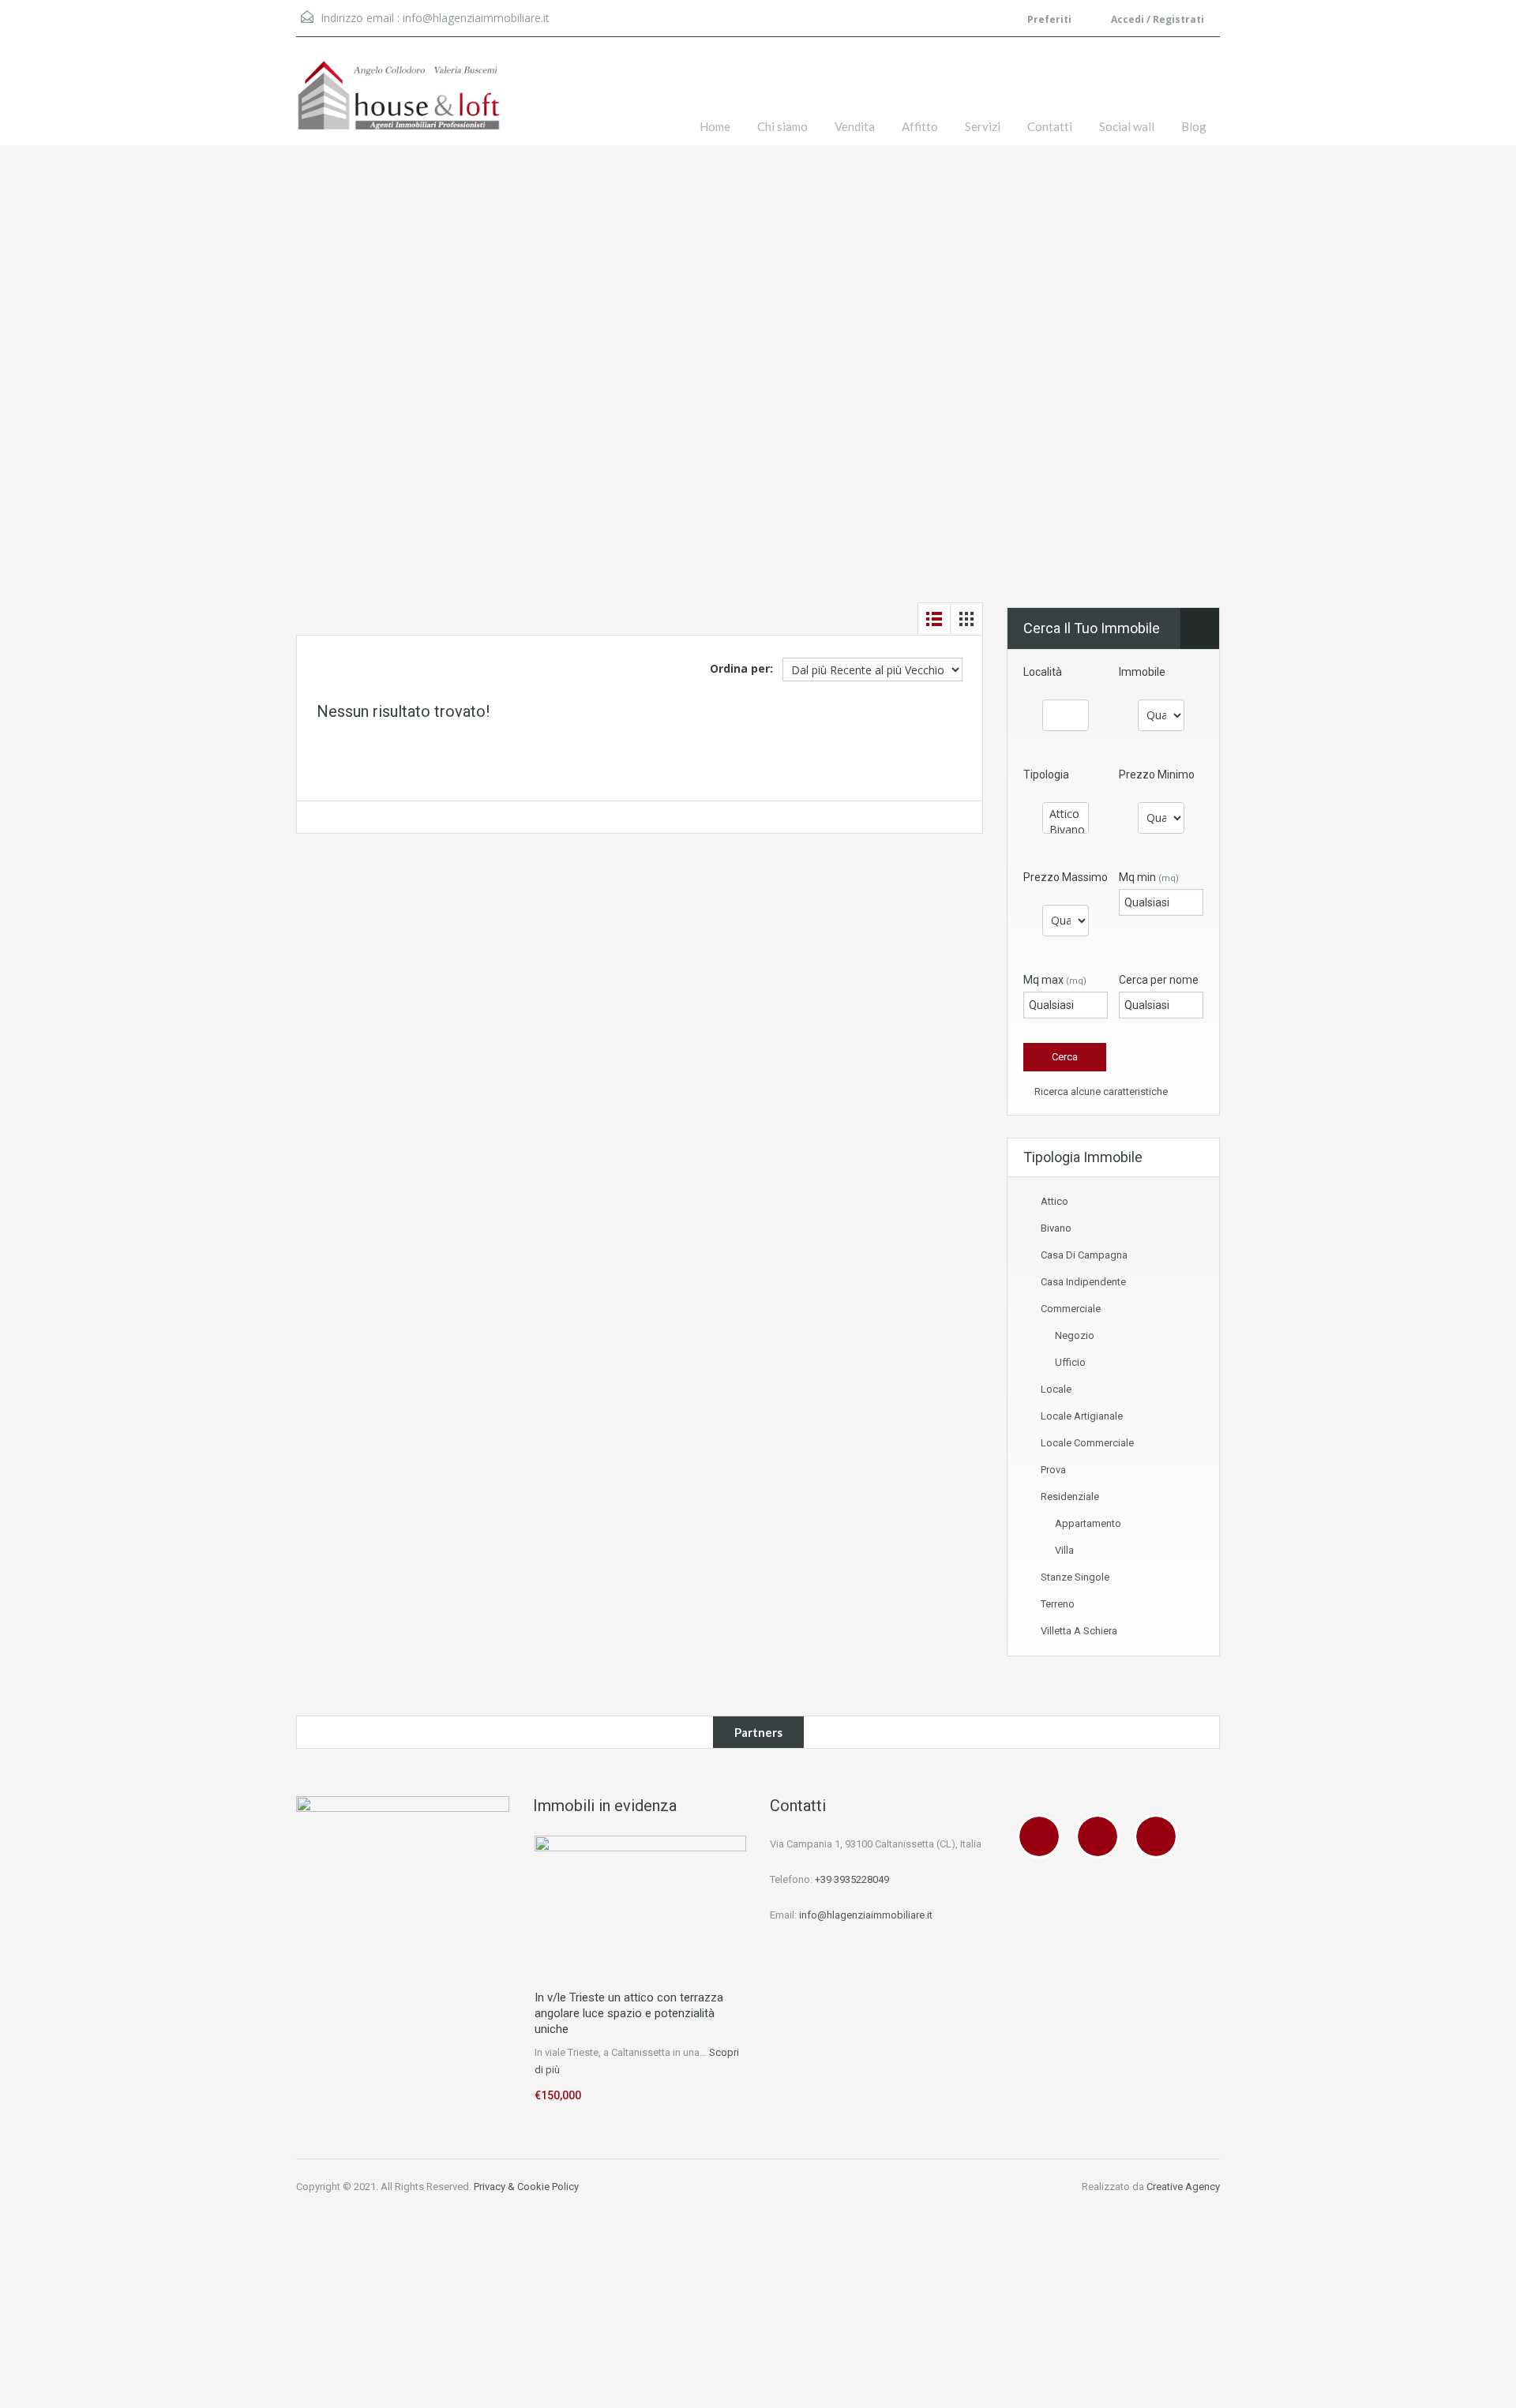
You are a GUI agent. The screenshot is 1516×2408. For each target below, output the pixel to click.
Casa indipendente (1083, 1282)
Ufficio (1070, 1362)
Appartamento (1088, 1523)
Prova (1053, 1470)
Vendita (855, 126)
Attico (1054, 1201)
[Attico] (1066, 814)
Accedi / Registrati (1156, 19)
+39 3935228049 (852, 1879)
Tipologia (1046, 775)
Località (1043, 672)
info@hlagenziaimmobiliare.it (476, 18)
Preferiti (1049, 19)
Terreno (1058, 1604)
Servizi (983, 126)
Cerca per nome (1159, 980)
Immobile (1142, 672)
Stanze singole (1075, 1577)
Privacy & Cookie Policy (526, 2187)
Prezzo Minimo (1157, 775)
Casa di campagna (1084, 1255)
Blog (1194, 126)
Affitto (920, 126)
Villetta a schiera (1079, 1631)
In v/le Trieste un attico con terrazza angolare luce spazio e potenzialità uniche (629, 2013)
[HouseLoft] (399, 103)
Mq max (1055, 980)
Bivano (1056, 1228)
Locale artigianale (1082, 1416)
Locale (1056, 1389)
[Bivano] (1066, 830)
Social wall (1127, 126)
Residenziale (1070, 1497)
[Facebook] (1043, 1836)
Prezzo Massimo (1066, 877)
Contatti (1050, 126)
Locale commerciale (1087, 1443)
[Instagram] (1101, 1836)
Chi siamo (782, 126)
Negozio (1075, 1335)
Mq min (1149, 877)
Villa (1064, 1550)
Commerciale (1071, 1309)
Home (715, 126)
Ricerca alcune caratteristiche (1100, 1091)
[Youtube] (1160, 1836)
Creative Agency (1183, 2187)
